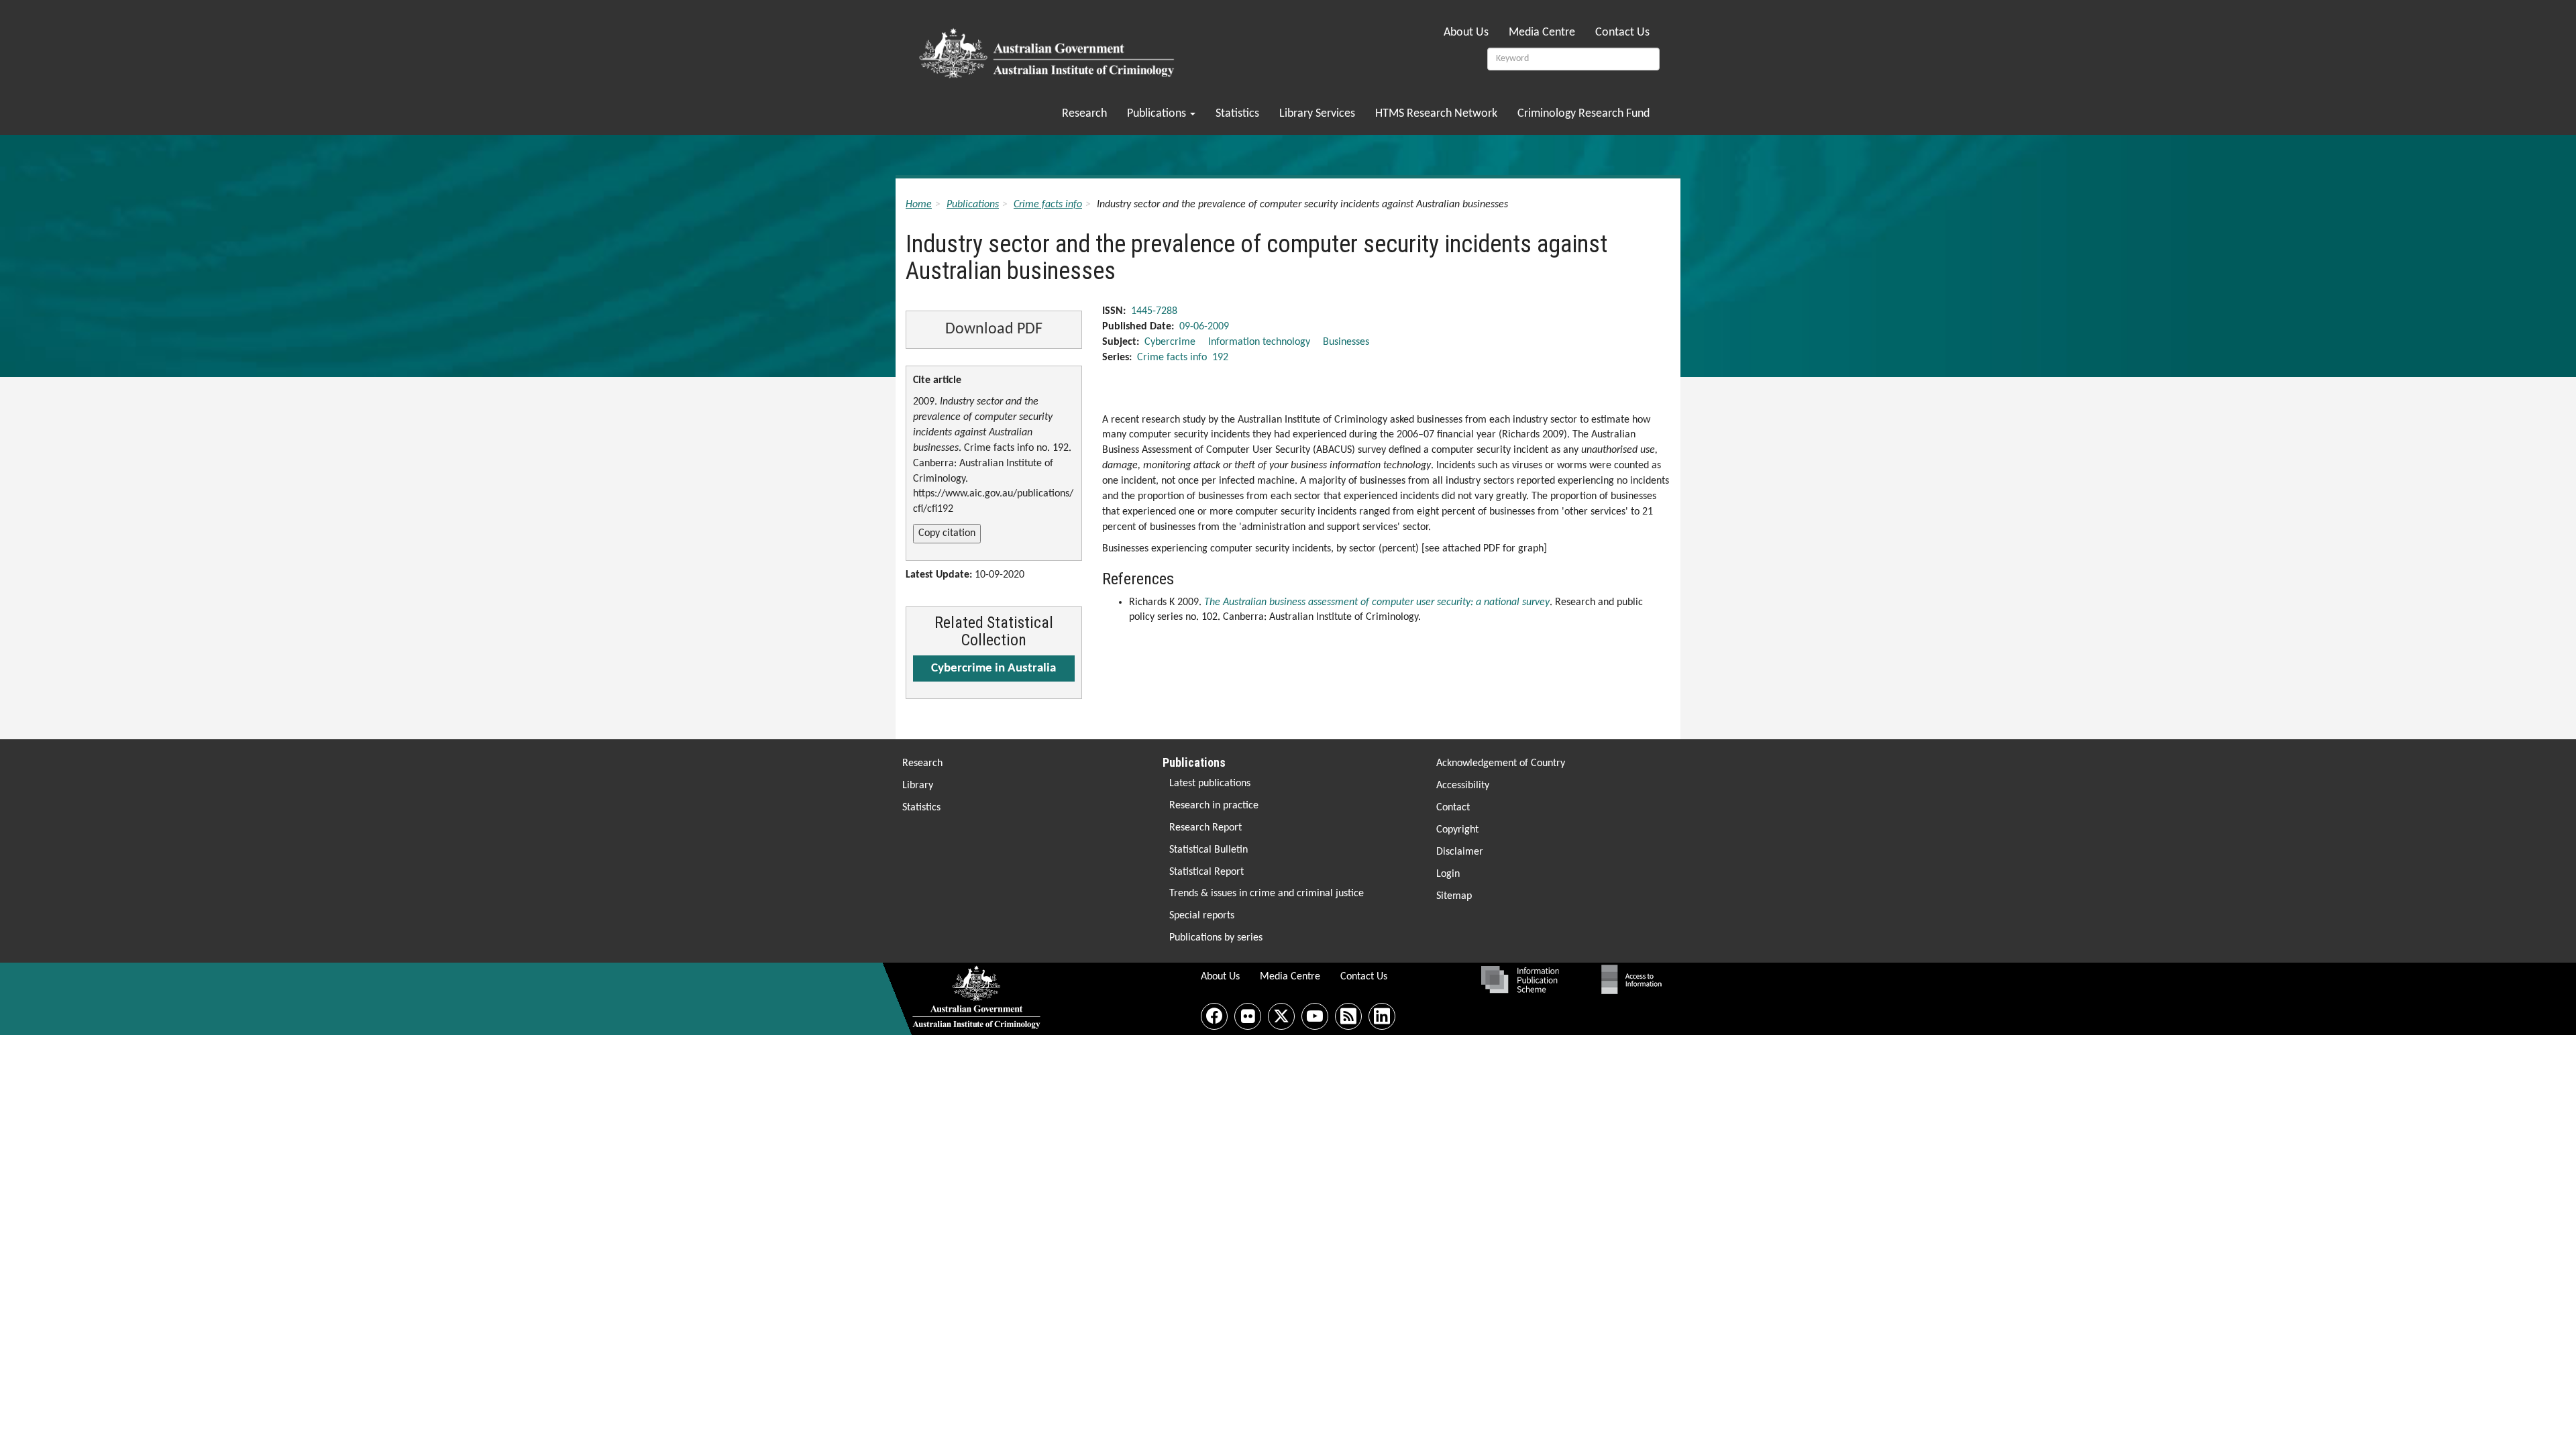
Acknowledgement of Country (1501, 763)
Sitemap (1454, 896)
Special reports (1202, 916)
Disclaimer (1460, 852)
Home (919, 205)
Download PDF (994, 329)
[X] (1281, 1016)
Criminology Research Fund (1584, 114)
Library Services (1317, 114)
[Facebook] (1214, 1016)
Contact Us (1622, 33)
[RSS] (1348, 1016)
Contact (1453, 808)
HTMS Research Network (1436, 114)
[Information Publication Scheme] (1520, 979)
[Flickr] (1248, 1016)
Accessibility (1463, 786)
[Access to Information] (1635, 979)
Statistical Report (1206, 872)
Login (1448, 874)
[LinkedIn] (1382, 1016)
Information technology (1259, 342)
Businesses (1346, 342)
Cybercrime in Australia (994, 668)
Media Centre (1542, 33)
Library (918, 786)
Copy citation (947, 533)
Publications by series (1216, 938)
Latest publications (1210, 784)
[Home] (1049, 49)
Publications (1158, 114)
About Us (1466, 33)
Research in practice (1214, 806)
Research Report (1205, 828)
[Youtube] (1315, 1016)
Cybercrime (1170, 342)
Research (1084, 114)
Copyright (1457, 830)
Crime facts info (1048, 205)
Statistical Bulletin (1209, 850)
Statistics (1237, 114)
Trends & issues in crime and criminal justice (1267, 894)
